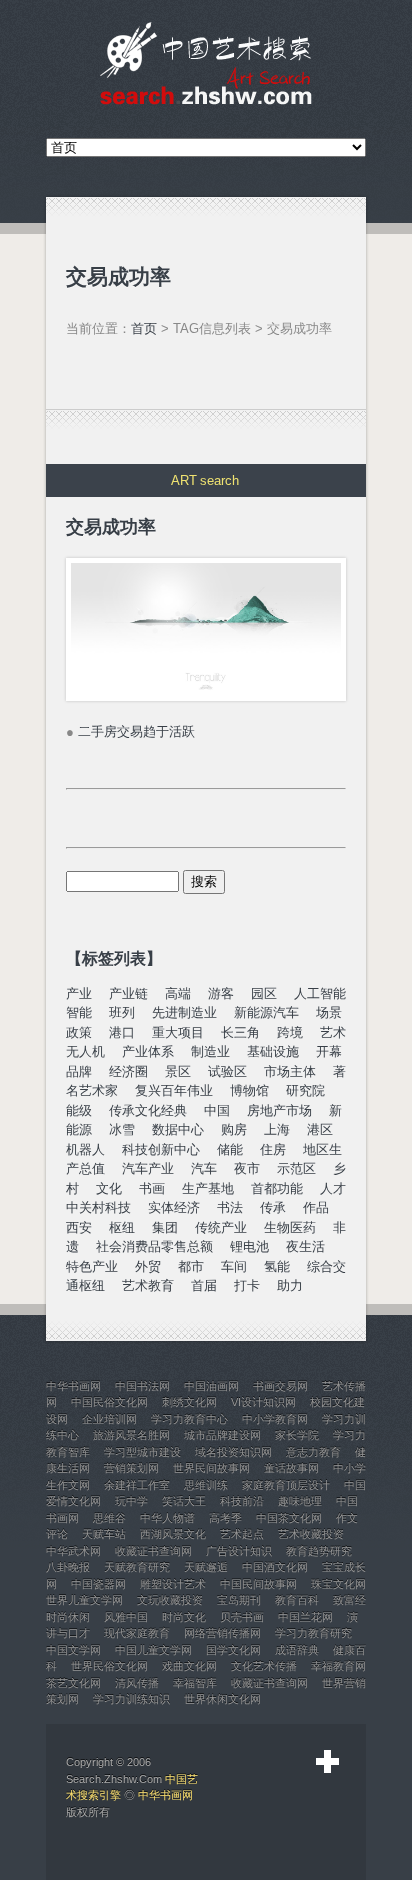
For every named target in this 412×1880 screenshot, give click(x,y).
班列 (122, 1012)
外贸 (148, 1266)
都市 (191, 1266)
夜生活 (305, 1246)
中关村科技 (98, 1207)
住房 (273, 1149)
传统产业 (221, 1227)
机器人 (85, 1149)
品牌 (79, 1071)
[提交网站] (328, 1762)
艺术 (333, 1032)
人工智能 (320, 993)
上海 (277, 1129)
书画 (152, 1188)
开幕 (329, 1051)
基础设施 (273, 1051)
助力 (290, 1285)
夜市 (247, 1168)
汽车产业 (148, 1168)
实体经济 (174, 1207)
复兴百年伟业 (174, 1090)
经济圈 (128, 1071)
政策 (79, 1032)
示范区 (296, 1168)
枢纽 (122, 1227)
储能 (230, 1149)
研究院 (305, 1090)
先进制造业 (184, 1012)
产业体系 (148, 1051)
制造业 (210, 1051)
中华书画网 (165, 1795)
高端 (178, 993)
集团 (165, 1227)
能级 (79, 1110)
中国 (217, 1110)
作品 (316, 1207)
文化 (109, 1188)
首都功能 (277, 1188)
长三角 (240, 1032)
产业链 (128, 993)
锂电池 (249, 1246)
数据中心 (178, 1129)
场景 (329, 1012)
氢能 (277, 1266)
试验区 (227, 1071)
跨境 (290, 1032)
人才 (333, 1188)
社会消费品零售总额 (154, 1246)
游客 (221, 993)
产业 (79, 993)
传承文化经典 (148, 1110)
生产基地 (208, 1188)
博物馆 (249, 1090)
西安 (79, 1227)
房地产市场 (279, 1110)
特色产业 (92, 1266)
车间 (234, 1266)
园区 (264, 993)
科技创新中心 (161, 1149)
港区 (320, 1129)
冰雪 (122, 1129)
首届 (204, 1285)
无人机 (85, 1051)
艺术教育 (148, 1285)
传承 (273, 1207)
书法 (230, 1207)
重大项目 (178, 1032)
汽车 (204, 1168)
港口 (122, 1032)
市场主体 (290, 1071)
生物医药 (290, 1227)
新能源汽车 (266, 1012)
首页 (144, 328)
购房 (234, 1129)
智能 (79, 1012)
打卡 (247, 1285)
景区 (178, 1071)
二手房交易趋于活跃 (136, 731)
